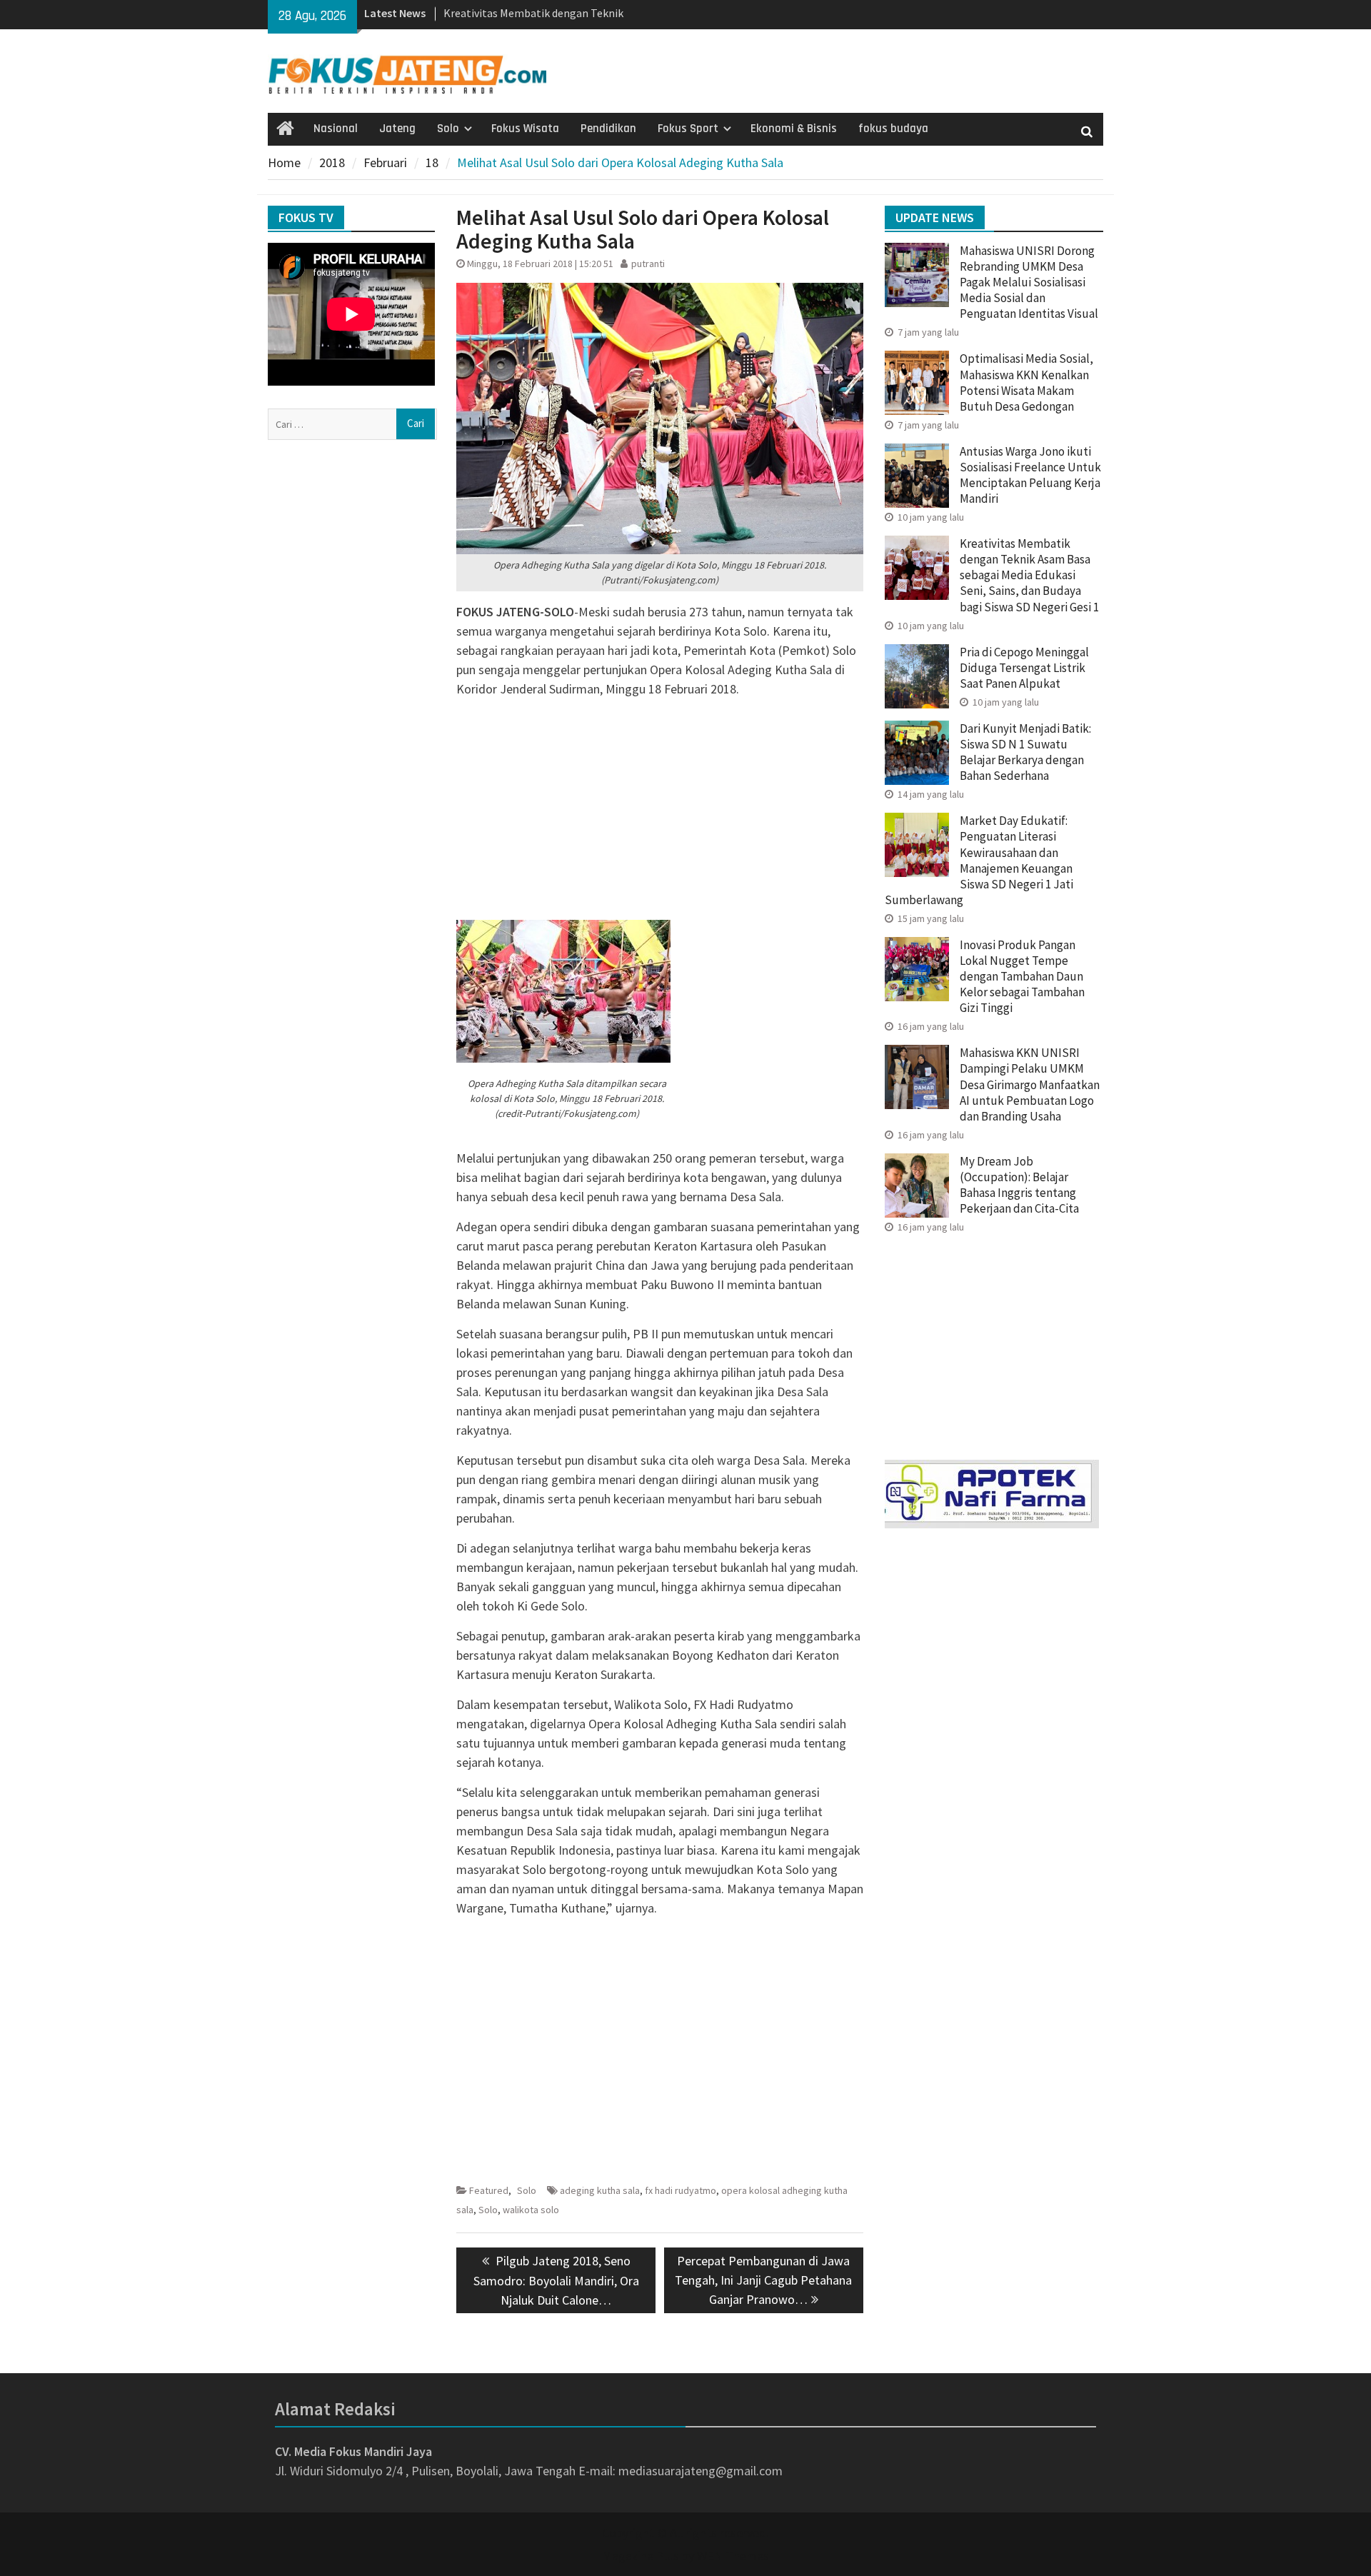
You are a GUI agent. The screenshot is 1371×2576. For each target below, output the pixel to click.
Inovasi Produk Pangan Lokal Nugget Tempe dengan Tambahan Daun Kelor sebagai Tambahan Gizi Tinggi (1022, 976)
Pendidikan (608, 129)
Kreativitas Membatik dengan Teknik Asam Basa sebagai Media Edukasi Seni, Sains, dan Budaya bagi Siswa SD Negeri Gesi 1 (1029, 575)
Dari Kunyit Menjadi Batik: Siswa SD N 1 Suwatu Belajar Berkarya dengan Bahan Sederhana (1025, 752)
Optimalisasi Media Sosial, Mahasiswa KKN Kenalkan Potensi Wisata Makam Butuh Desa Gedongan (1026, 382)
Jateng (397, 129)
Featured (489, 2190)
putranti (648, 264)
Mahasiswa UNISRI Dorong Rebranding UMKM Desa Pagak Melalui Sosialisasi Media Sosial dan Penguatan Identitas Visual (1029, 282)
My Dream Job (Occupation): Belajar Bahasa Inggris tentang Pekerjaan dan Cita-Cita (1019, 1185)
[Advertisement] (660, 809)
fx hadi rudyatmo (681, 2190)
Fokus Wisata (525, 129)
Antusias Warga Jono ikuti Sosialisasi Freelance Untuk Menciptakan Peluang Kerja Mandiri (1030, 475)
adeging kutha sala (600, 2190)
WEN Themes (733, 2556)
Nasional (336, 129)
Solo (448, 129)
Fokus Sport (688, 129)
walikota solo (531, 2210)
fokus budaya (893, 129)
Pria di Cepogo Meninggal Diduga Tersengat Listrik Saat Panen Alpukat (1024, 668)
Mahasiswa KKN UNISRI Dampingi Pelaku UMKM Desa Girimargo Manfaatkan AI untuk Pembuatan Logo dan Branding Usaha (1030, 1084)
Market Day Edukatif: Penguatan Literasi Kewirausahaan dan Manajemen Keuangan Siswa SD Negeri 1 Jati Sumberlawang (979, 860)
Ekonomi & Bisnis (794, 129)
